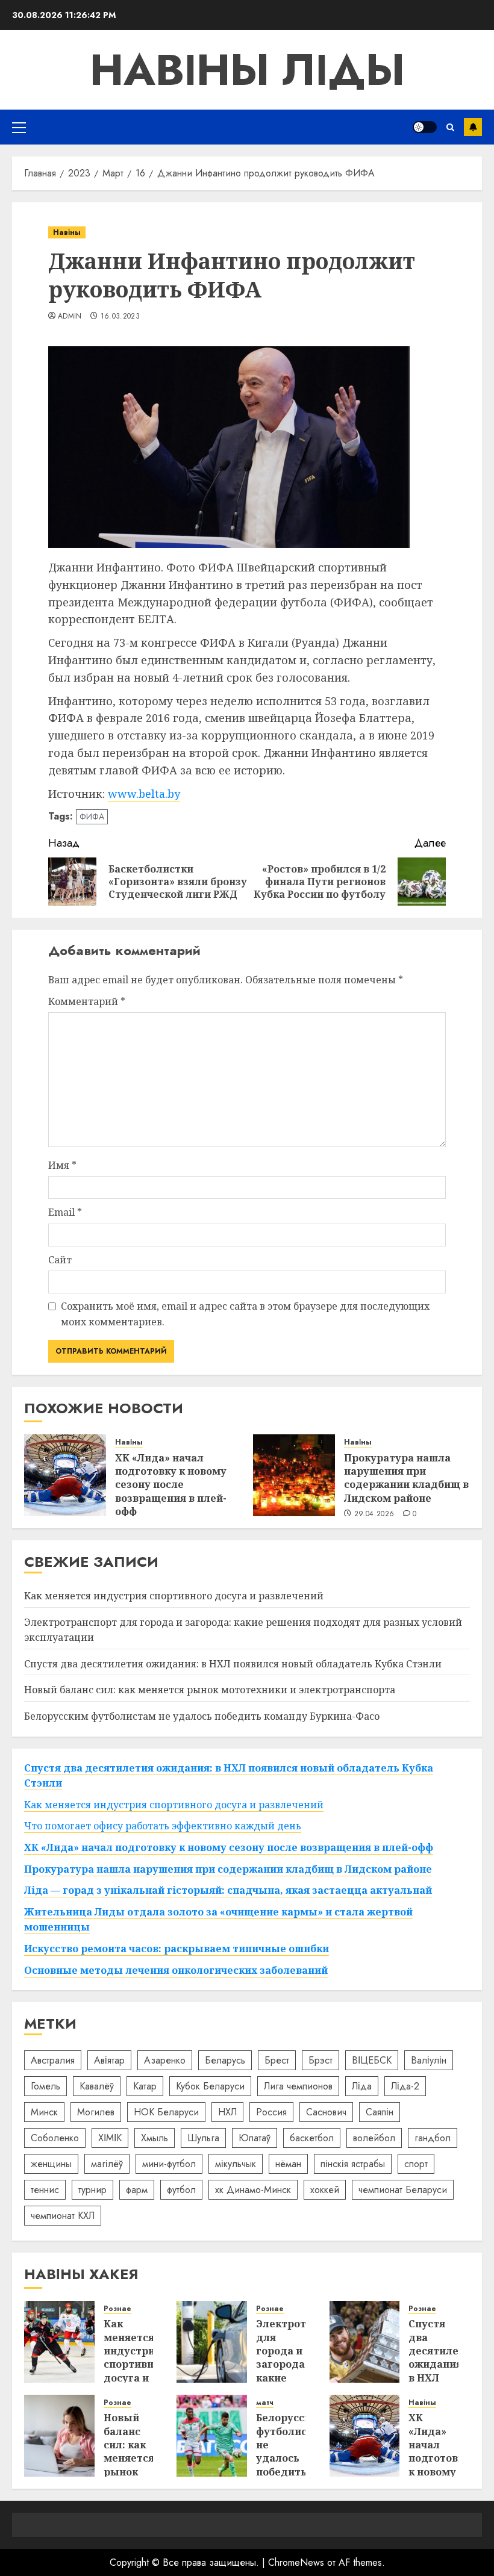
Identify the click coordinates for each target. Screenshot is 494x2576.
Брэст (320, 2060)
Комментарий (87, 1001)
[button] (19, 127)
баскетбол (312, 2138)
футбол (181, 2190)
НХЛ (227, 2112)
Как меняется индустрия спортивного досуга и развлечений (174, 1596)
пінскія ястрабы (353, 2164)
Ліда (362, 2086)
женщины (51, 2164)
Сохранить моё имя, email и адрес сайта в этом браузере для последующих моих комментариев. (245, 1314)
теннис (45, 2190)
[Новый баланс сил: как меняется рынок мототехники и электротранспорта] (59, 2436)
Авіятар (109, 2060)
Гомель (45, 2086)
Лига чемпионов (298, 2086)
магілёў (107, 2164)
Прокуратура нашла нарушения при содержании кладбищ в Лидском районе (406, 1478)
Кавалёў (97, 2086)
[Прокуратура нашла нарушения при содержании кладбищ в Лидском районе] (294, 1475)
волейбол (374, 2138)
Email (65, 1212)
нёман (288, 2164)
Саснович (326, 2112)
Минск (44, 2112)
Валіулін (429, 2060)
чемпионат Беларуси (403, 2190)
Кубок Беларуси (210, 2086)
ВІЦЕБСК (372, 2060)
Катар (145, 2086)
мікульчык (236, 2164)
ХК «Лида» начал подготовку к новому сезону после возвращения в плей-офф (171, 1485)
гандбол (433, 2138)
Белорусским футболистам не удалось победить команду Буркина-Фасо (202, 1716)
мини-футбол (169, 2164)
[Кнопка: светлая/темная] (425, 127)
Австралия (53, 2060)
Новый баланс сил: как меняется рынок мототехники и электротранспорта (210, 1690)
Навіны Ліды (247, 70)
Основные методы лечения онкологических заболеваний (176, 1970)
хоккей (325, 2190)
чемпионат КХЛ (63, 2216)
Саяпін (380, 2112)
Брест (277, 2060)
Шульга (203, 2138)
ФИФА (92, 817)
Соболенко (55, 2138)
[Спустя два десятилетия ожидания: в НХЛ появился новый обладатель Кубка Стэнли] (365, 2342)
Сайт (60, 1260)
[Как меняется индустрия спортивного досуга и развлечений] (59, 2342)
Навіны (67, 232)
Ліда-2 (405, 2086)
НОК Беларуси (166, 2112)
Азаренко (165, 2060)
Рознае (117, 2309)
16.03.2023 (120, 317)
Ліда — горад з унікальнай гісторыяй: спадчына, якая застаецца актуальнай (228, 1890)
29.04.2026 (374, 1514)
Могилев (96, 2112)
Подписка (473, 127)
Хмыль (155, 2138)
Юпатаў (255, 2138)
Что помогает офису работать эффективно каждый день (163, 1826)
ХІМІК (110, 2138)
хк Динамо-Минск (253, 2190)
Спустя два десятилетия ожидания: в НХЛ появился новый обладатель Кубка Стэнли (233, 1664)
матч (265, 2403)
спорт (416, 2164)
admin (70, 317)
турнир (92, 2190)
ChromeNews (296, 2562)
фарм (137, 2190)
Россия (271, 2112)
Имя (62, 1165)
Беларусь (225, 2060)
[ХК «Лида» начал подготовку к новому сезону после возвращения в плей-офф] (65, 1475)
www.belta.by (144, 794)
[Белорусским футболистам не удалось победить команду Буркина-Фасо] (212, 2436)
